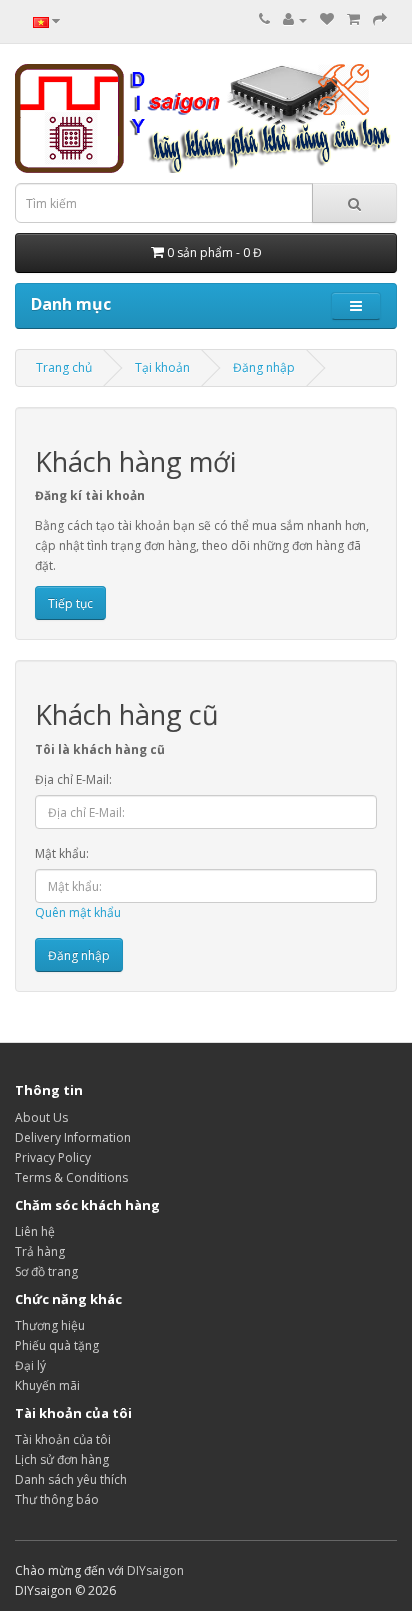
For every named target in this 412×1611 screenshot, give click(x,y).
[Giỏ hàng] (353, 19)
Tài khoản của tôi (63, 1439)
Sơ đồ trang (46, 1271)
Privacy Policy (53, 1157)
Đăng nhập (264, 367)
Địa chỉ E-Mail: (73, 779)
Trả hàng (40, 1251)
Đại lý (30, 1365)
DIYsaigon (155, 1570)
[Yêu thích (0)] (327, 19)
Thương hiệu (50, 1325)
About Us (41, 1117)
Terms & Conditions (71, 1177)
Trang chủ (64, 367)
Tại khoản (162, 367)
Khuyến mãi (47, 1385)
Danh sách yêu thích (71, 1479)
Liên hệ (35, 1231)
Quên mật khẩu (78, 912)
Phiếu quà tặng (57, 1345)
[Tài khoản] (295, 19)
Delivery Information (73, 1137)
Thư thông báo (57, 1499)
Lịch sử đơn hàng (62, 1459)
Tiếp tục (70, 603)
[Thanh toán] (380, 19)
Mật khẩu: (62, 853)
